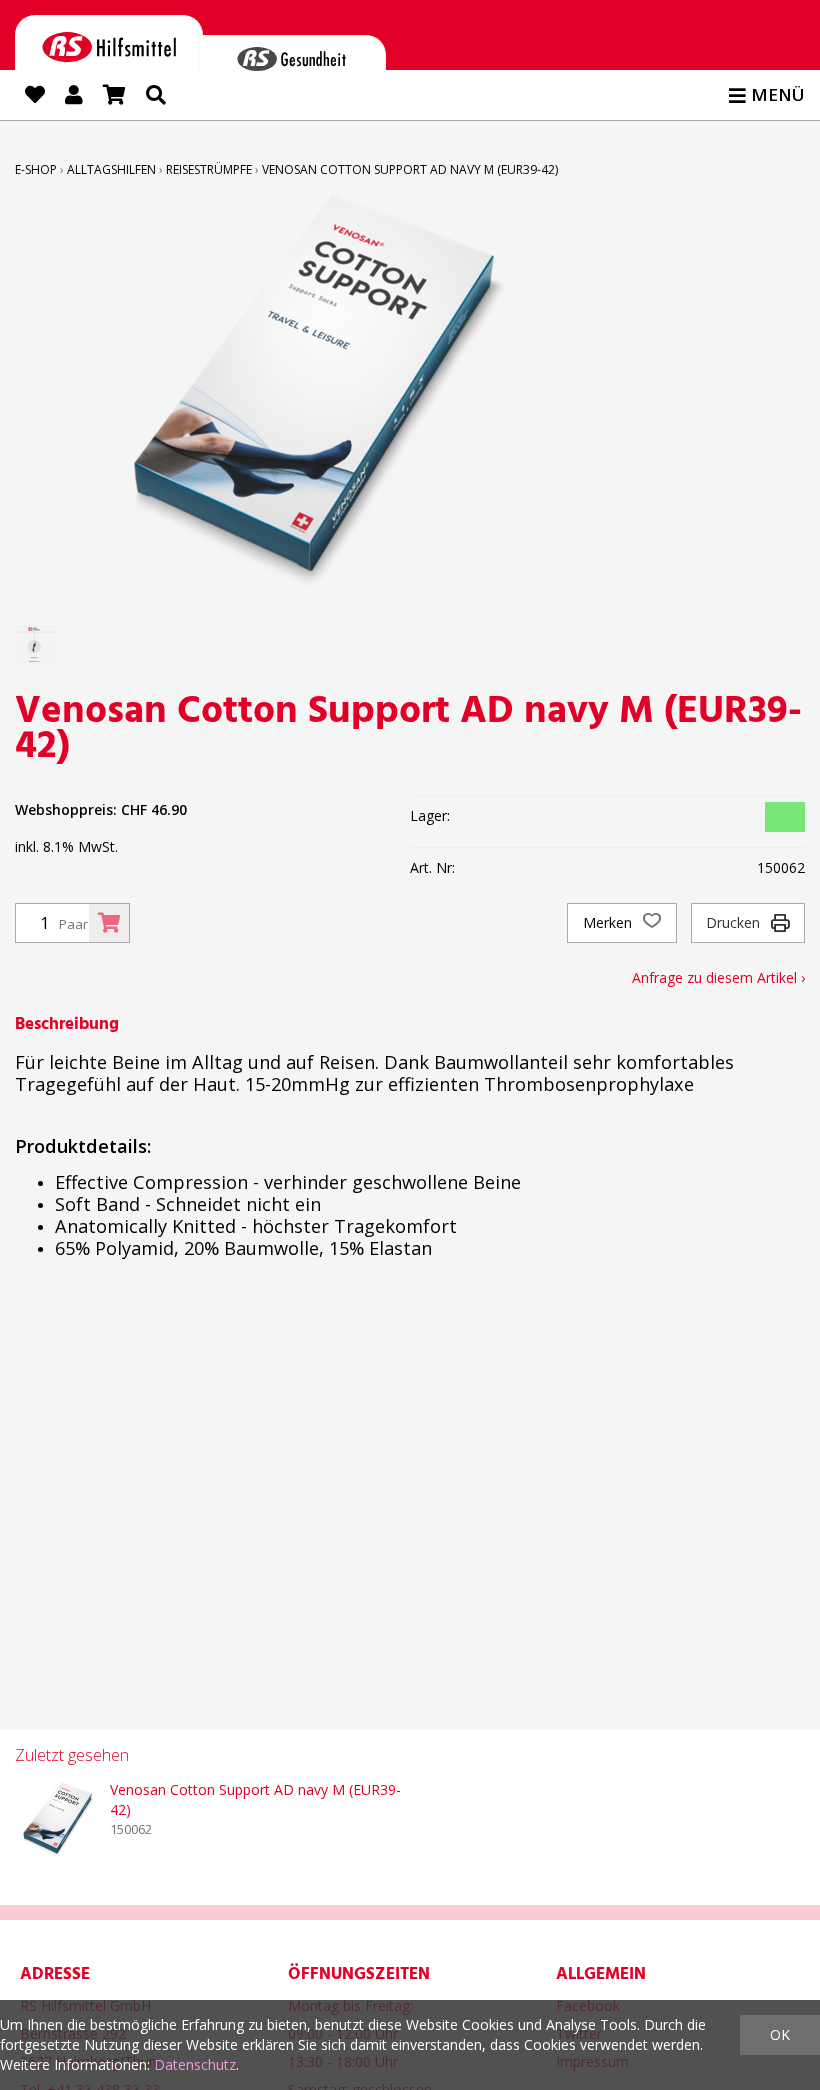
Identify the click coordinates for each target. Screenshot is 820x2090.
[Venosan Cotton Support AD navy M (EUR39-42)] (55, 1820)
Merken (609, 922)
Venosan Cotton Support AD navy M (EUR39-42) (410, 169)
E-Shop (36, 169)
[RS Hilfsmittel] (109, 43)
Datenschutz (195, 2064)
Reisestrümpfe (209, 169)
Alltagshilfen (111, 169)
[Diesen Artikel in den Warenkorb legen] (109, 923)
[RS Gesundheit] (292, 54)
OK (780, 2034)
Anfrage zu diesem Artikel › (718, 977)
